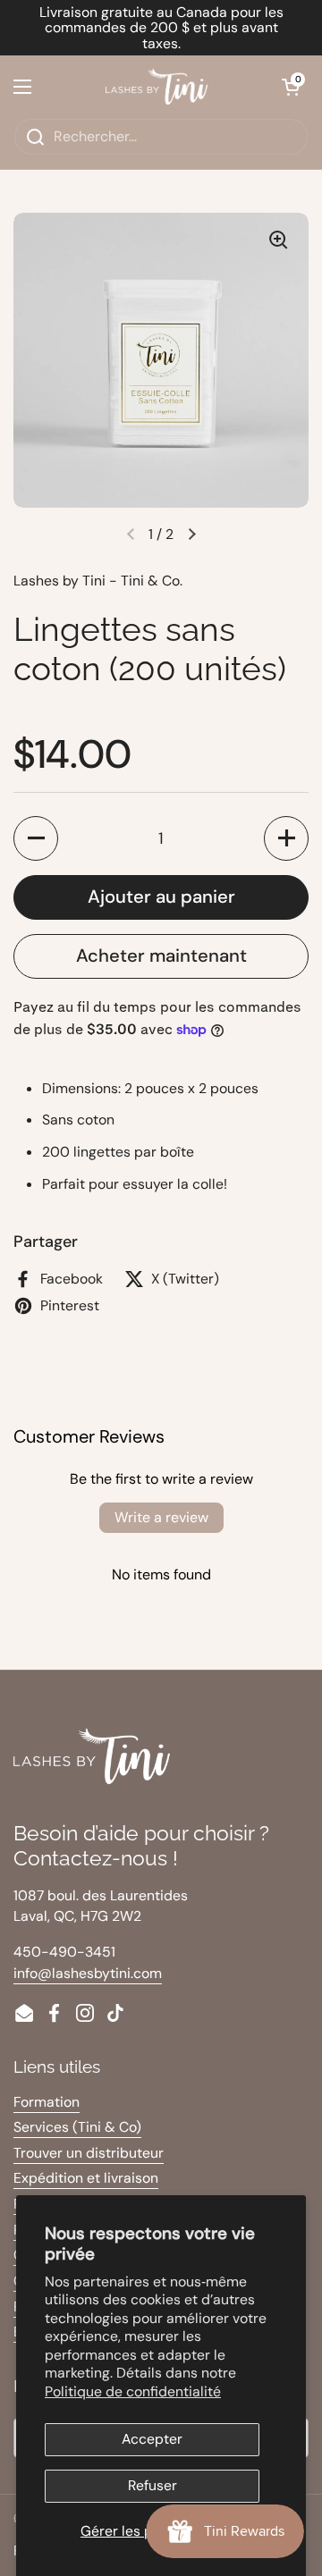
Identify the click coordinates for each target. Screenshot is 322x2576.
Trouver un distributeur (89, 2153)
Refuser (153, 2485)
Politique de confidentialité (133, 2391)
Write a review (161, 1517)
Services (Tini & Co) (77, 2127)
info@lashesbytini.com (88, 1973)
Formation (47, 2102)
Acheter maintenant (161, 955)
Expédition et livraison (86, 2178)
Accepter (152, 2439)
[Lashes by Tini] (157, 87)
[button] (291, 87)
